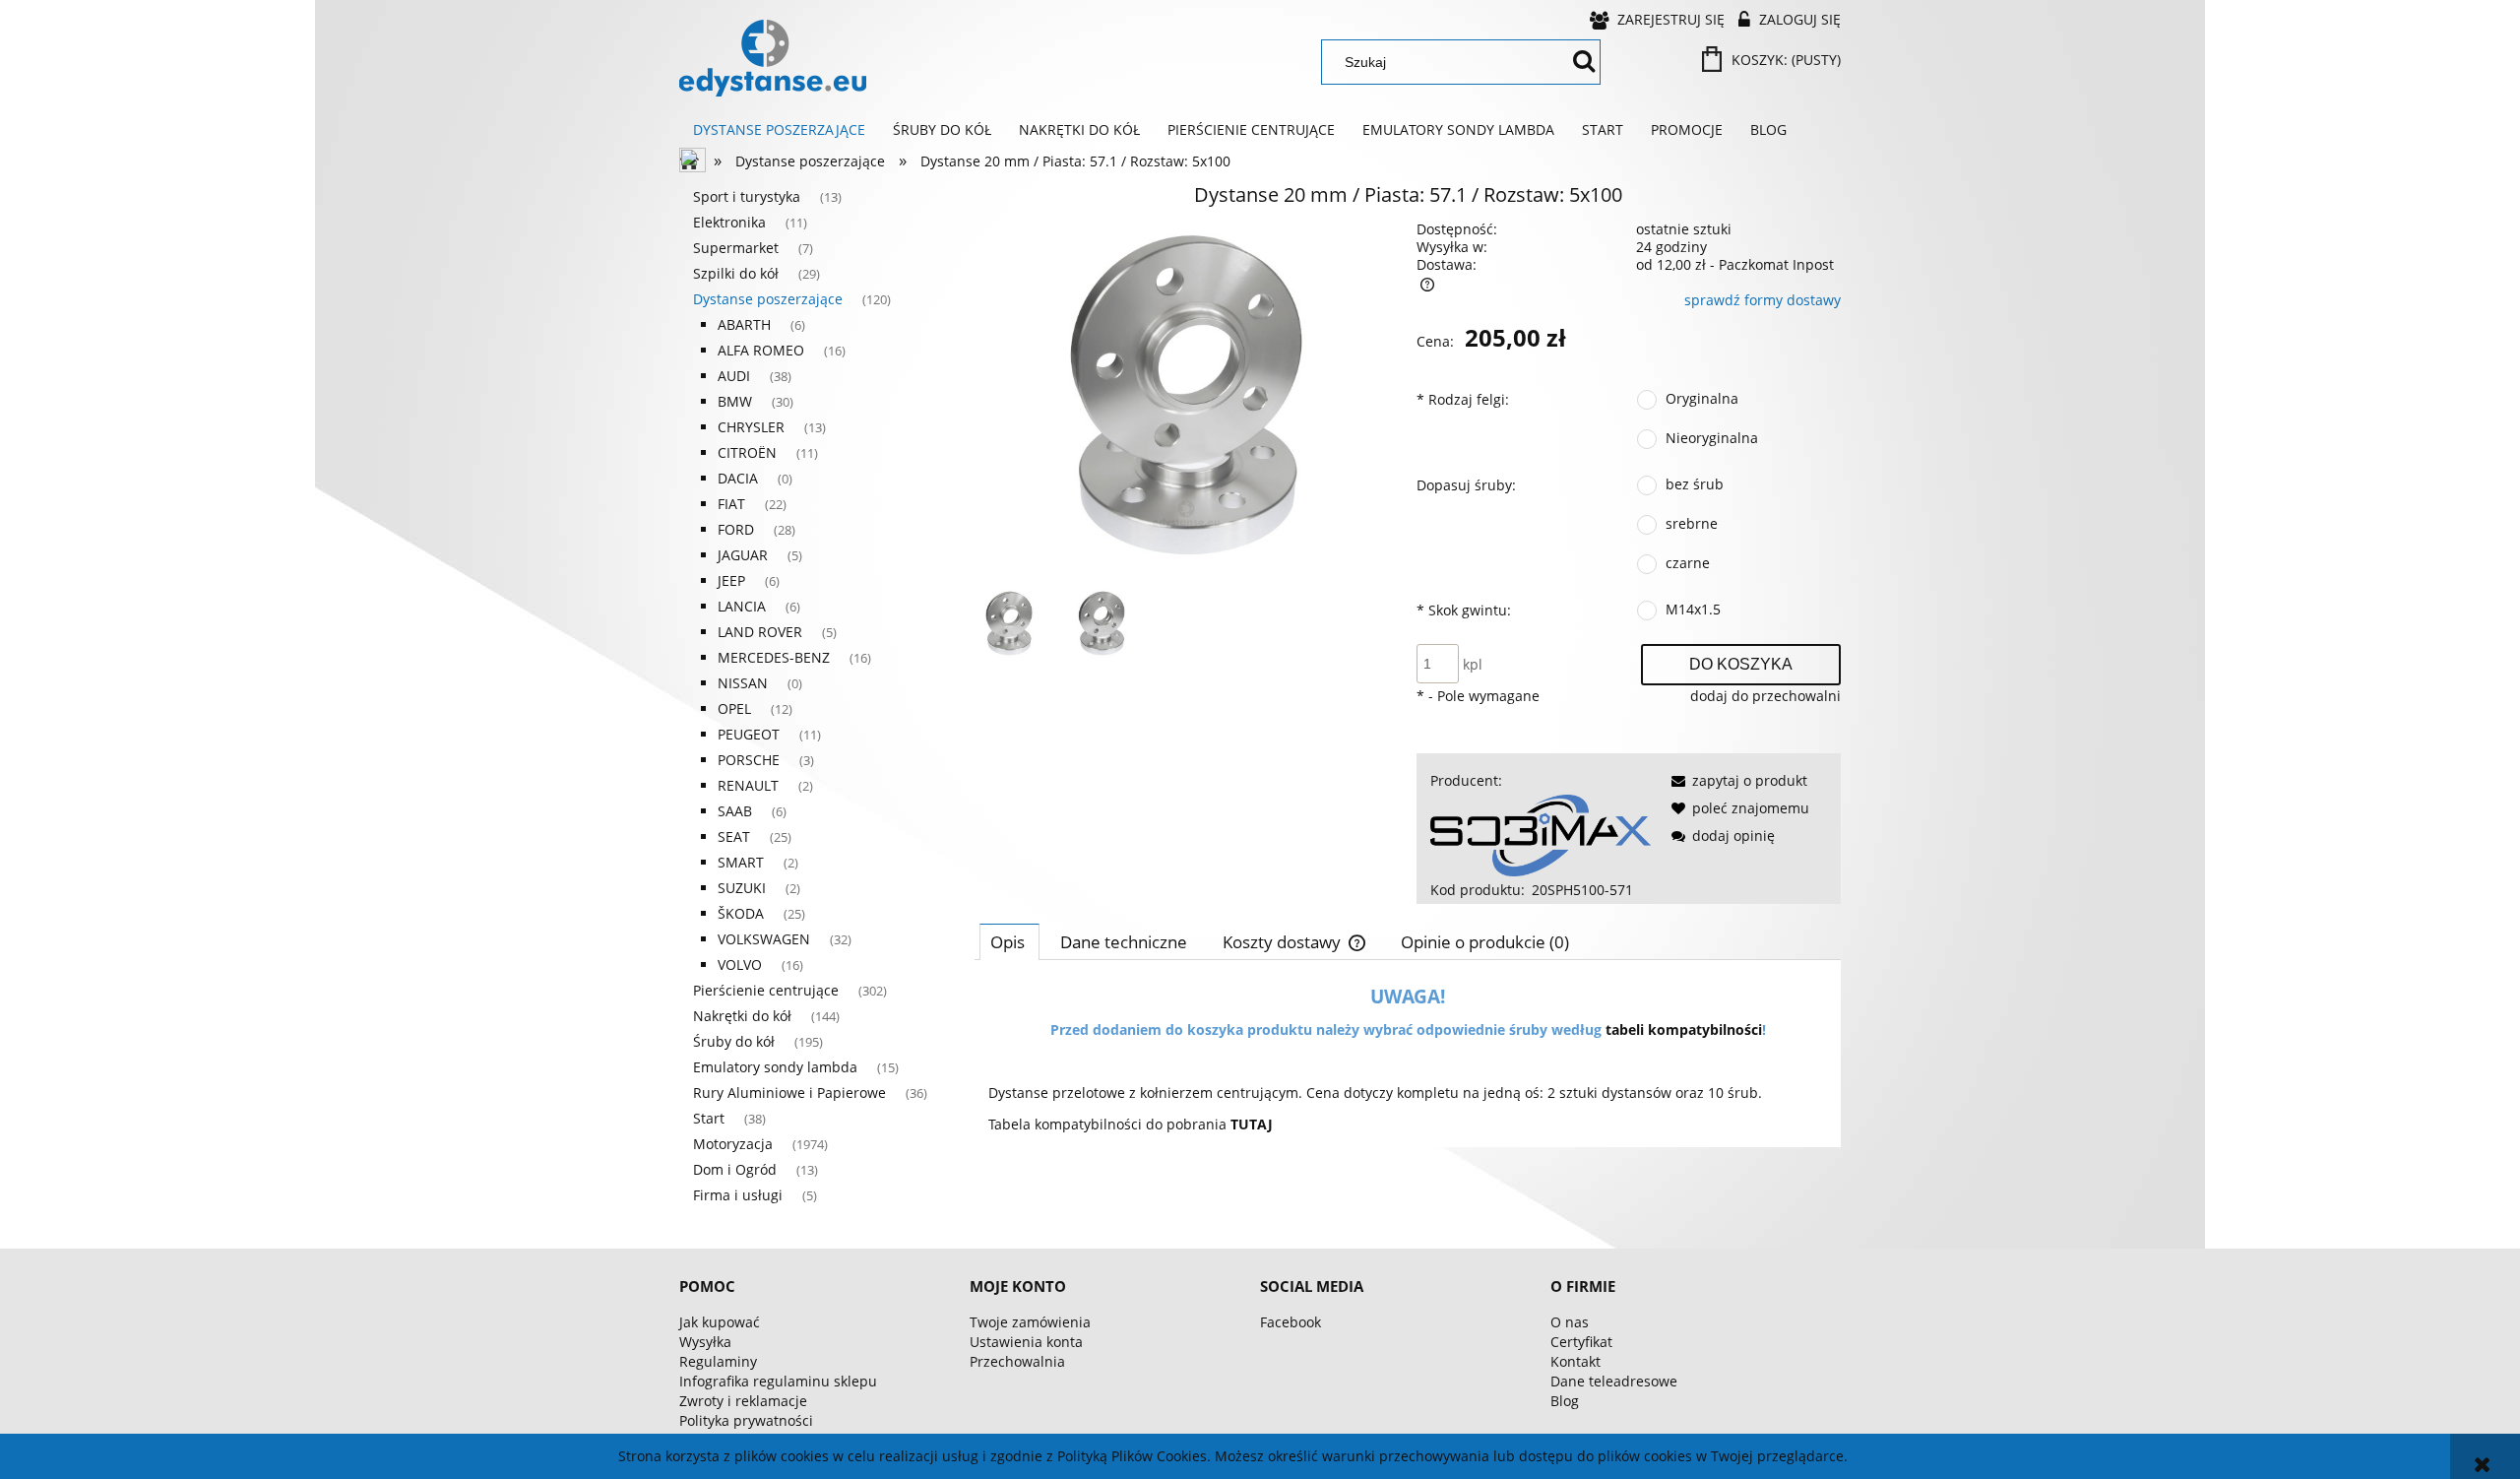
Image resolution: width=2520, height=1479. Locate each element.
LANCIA (742, 606)
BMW (735, 401)
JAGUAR (743, 555)
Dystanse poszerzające (768, 299)
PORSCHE (749, 760)
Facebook (1291, 1322)
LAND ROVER (760, 632)
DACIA (738, 478)
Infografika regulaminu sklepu (778, 1381)
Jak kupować (720, 1322)
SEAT (734, 836)
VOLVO (740, 965)
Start (709, 1118)
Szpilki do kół (736, 273)
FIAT (731, 504)
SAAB (735, 811)
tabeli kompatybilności (1684, 1029)
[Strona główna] (773, 58)
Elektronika (729, 222)
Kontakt (1575, 1361)
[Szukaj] (1584, 62)
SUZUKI (742, 888)
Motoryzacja (733, 1144)
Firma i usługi (738, 1195)
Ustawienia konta (1026, 1342)
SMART (741, 862)
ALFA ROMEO (761, 350)
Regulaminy (718, 1361)
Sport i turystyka (747, 196)
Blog (1565, 1401)
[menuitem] (779, 130)
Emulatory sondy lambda (775, 1067)
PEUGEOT (749, 734)
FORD (736, 529)
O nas (1570, 1322)
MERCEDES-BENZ (774, 657)
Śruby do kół (734, 1041)
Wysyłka (705, 1342)
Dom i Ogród (735, 1169)
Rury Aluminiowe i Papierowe (789, 1093)
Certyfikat (1581, 1342)
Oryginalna (1702, 398)
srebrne (1692, 523)
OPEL (734, 708)
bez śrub (1695, 484)
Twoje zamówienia (1030, 1322)
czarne (1688, 563)
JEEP (731, 580)
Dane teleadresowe (1614, 1381)
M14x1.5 (1693, 609)
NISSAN (743, 683)
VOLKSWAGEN (764, 939)
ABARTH (744, 324)
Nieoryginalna (1712, 438)
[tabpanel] (1408, 1061)
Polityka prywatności (746, 1420)
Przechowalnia (1017, 1361)
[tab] (1009, 941)
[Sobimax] (1541, 834)
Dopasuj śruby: (1466, 485)
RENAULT (748, 785)
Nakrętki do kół (742, 1016)
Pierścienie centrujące (766, 990)
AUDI (734, 376)
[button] (1736, 780)
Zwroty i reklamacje (743, 1401)
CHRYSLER (751, 427)
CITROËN (747, 452)
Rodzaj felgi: (1463, 399)
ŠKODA (741, 913)
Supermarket (736, 248)
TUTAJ (1252, 1124)
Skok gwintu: (1464, 610)
